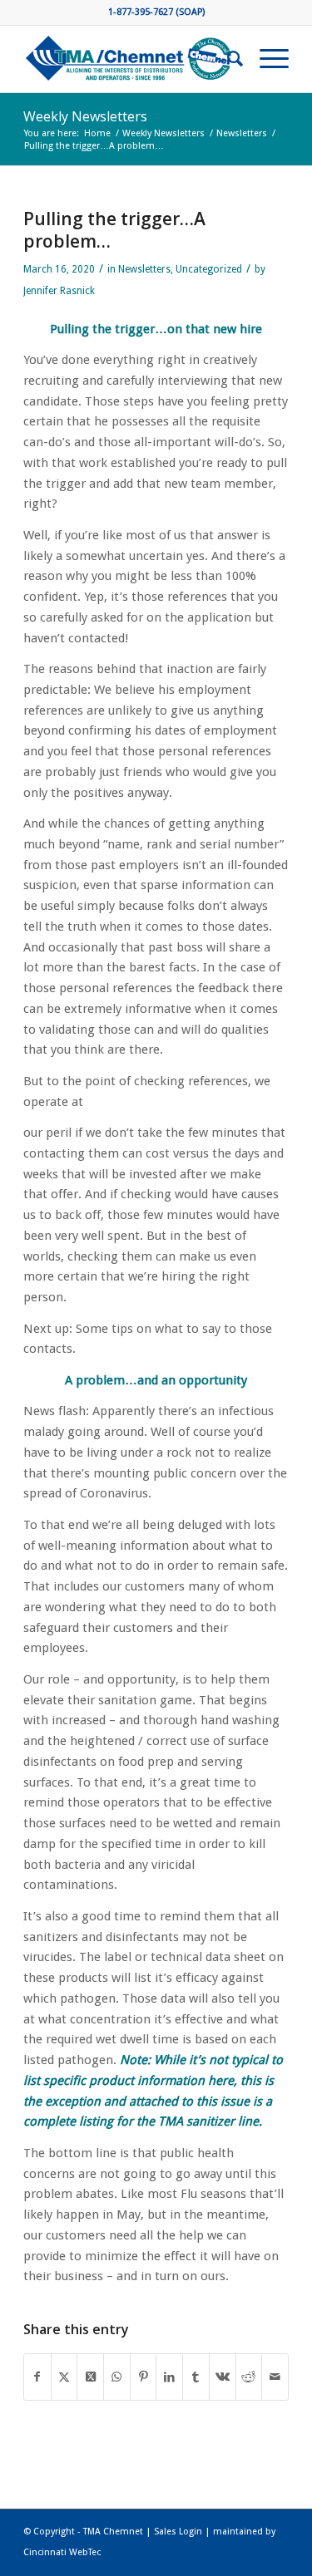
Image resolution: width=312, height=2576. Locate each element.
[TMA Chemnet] (129, 59)
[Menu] (266, 59)
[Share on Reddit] (249, 2377)
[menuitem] (227, 59)
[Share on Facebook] (37, 2377)
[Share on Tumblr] (196, 2377)
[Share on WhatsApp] (117, 2377)
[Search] (227, 59)
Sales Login (178, 2532)
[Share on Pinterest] (144, 2377)
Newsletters (144, 269)
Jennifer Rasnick (59, 291)
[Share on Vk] (223, 2377)
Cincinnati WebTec (62, 2552)
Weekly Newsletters (85, 116)
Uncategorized (209, 269)
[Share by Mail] (275, 2377)
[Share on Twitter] (64, 2377)
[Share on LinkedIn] (169, 2377)
